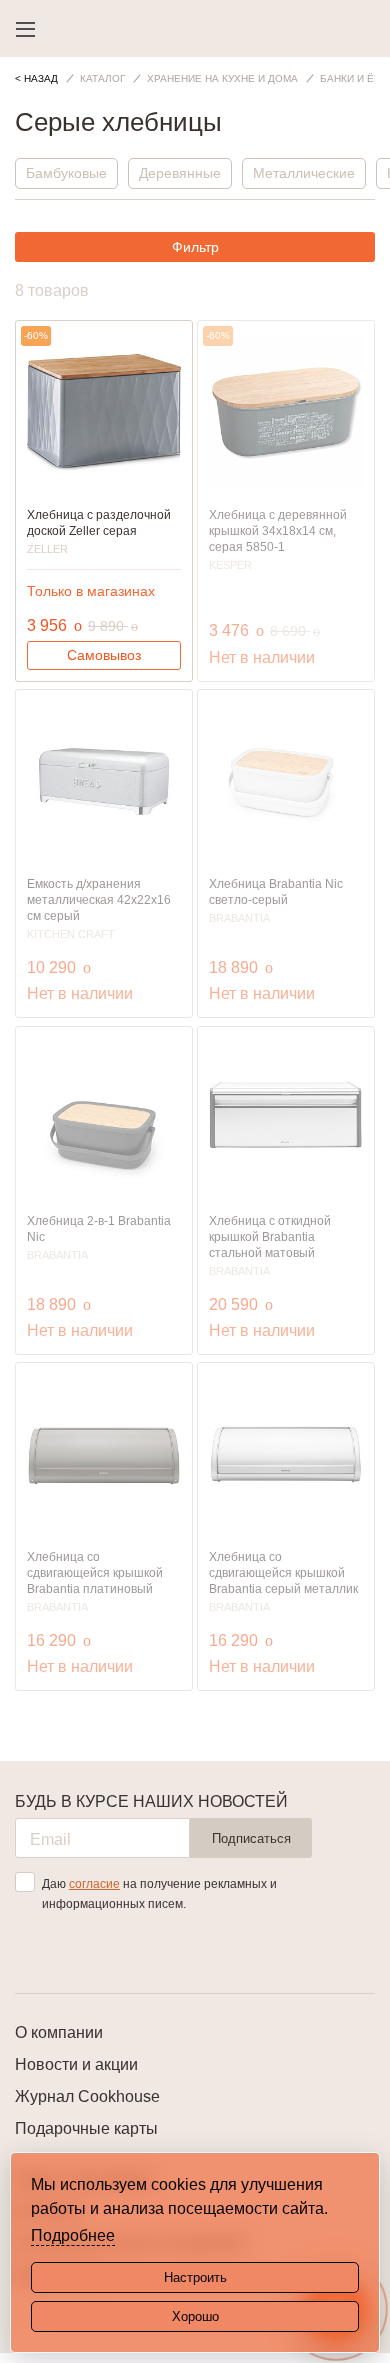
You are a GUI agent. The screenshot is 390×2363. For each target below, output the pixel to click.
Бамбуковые (66, 173)
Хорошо (195, 2316)
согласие (94, 1884)
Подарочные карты (86, 2128)
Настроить (195, 2277)
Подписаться (251, 1838)
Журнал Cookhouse (87, 2096)
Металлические (304, 173)
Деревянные (180, 173)
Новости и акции (76, 2064)
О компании (59, 2032)
